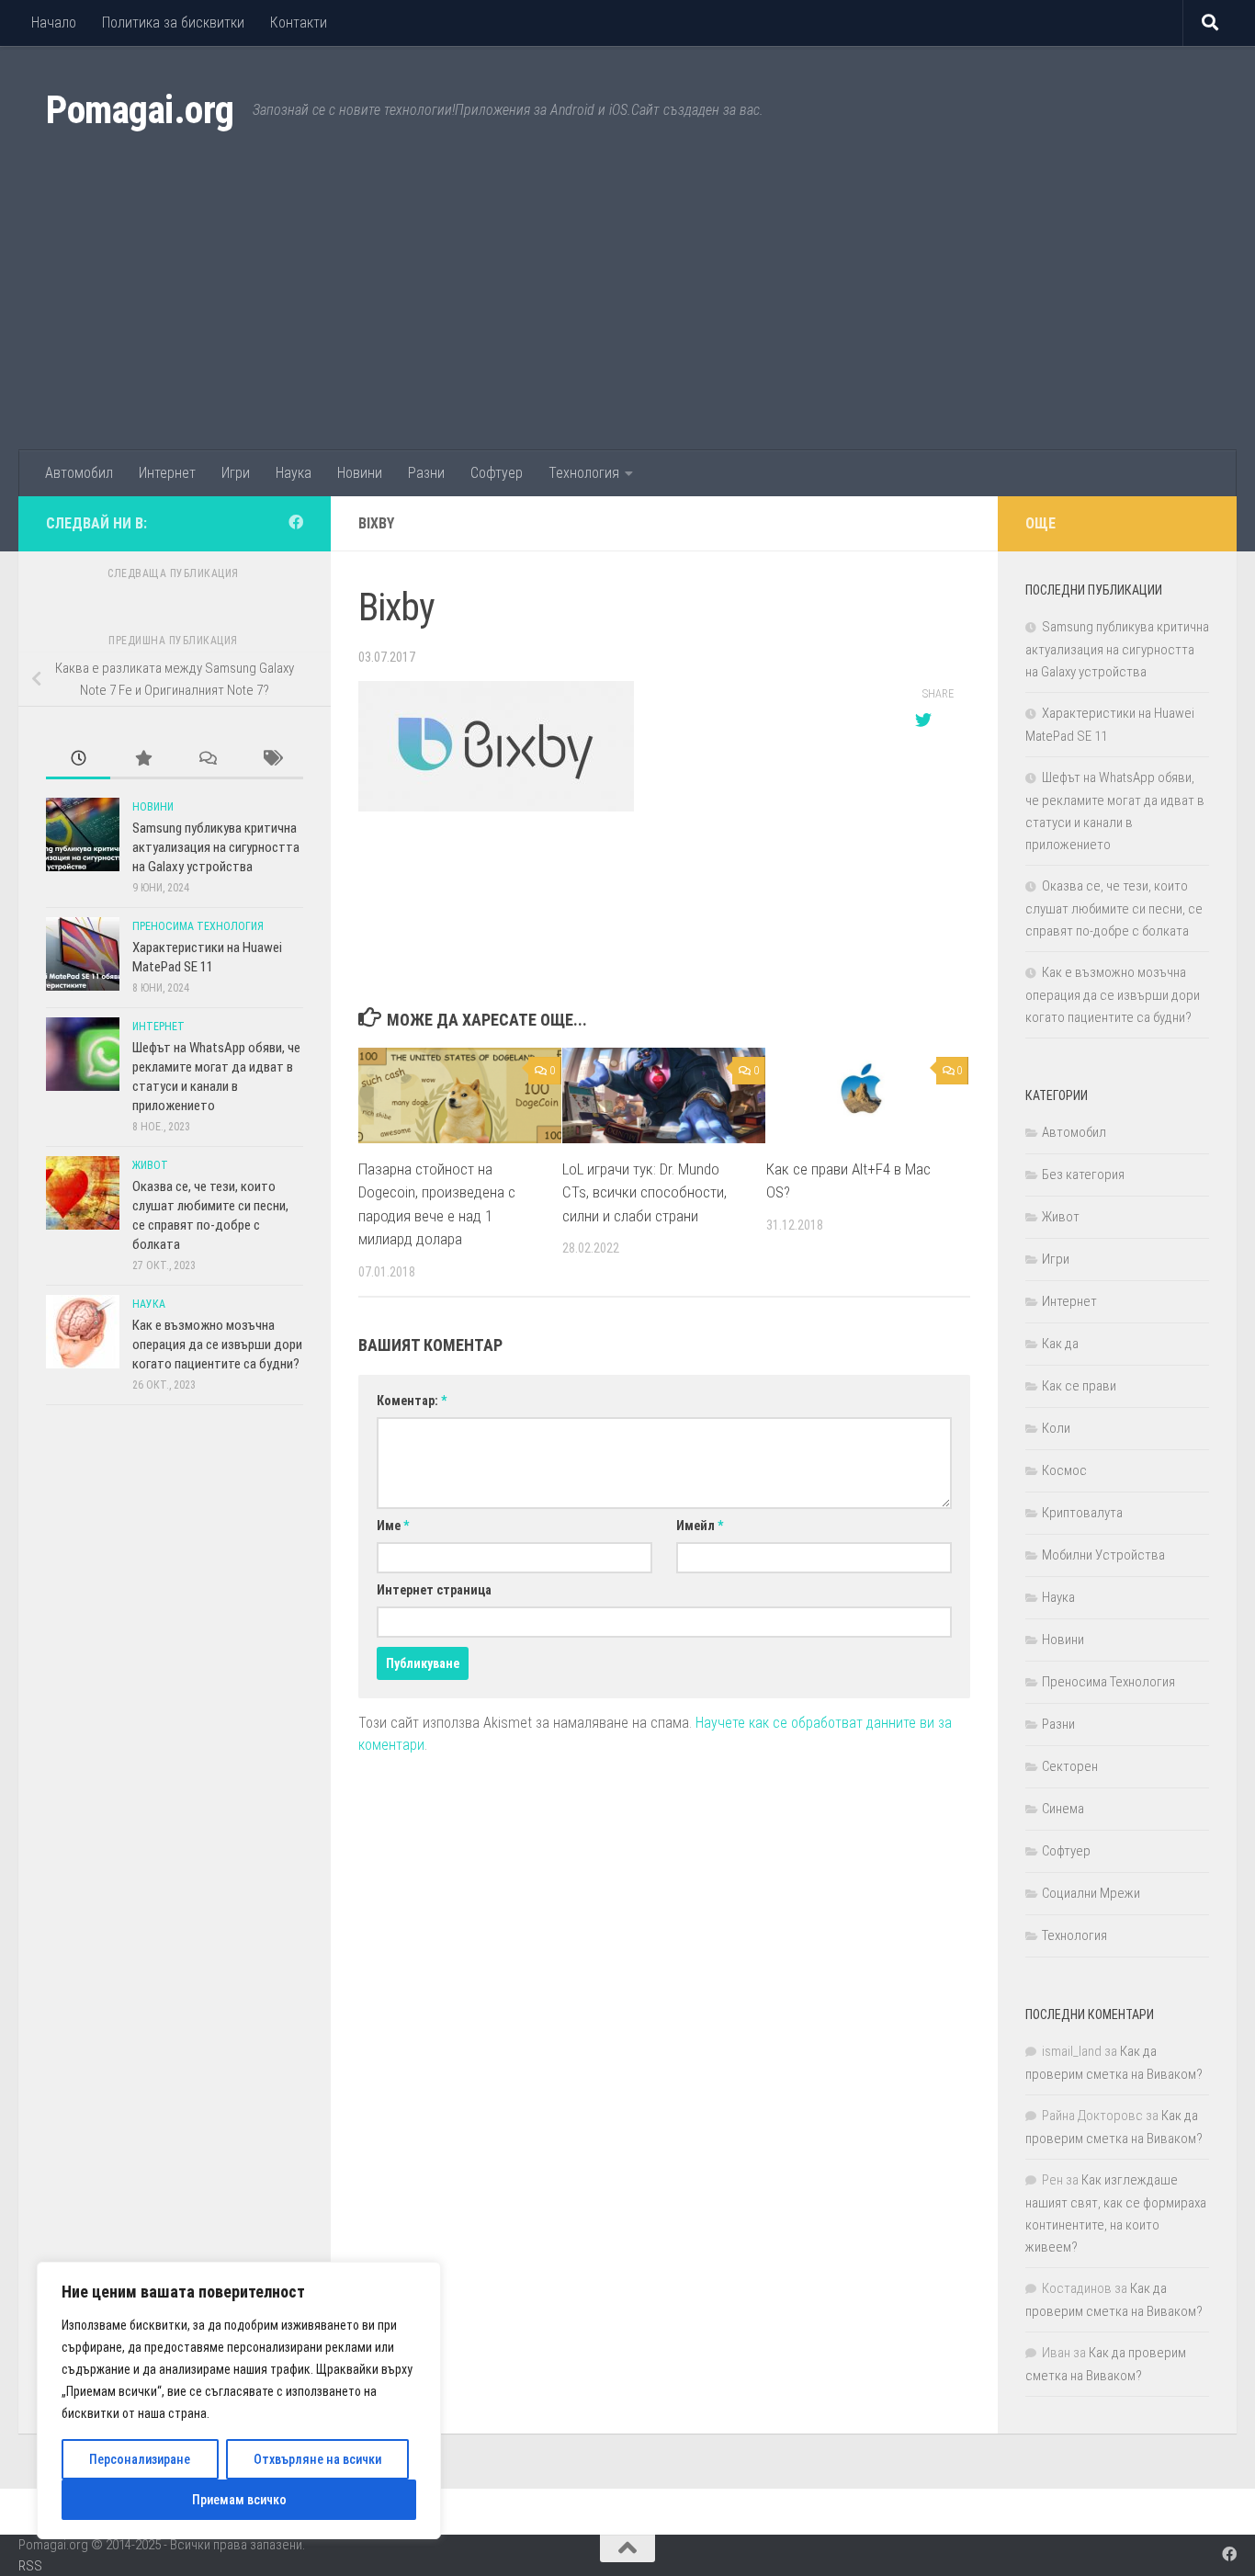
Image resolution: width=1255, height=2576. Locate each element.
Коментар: (412, 1401)
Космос (1064, 1470)
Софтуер (497, 473)
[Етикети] (271, 760)
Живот (150, 1165)
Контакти (299, 23)
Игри (236, 473)
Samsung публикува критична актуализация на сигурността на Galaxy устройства (216, 847)
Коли (1056, 1428)
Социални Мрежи (1091, 1893)
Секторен (1070, 1766)
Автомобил (79, 473)
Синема (1063, 1809)
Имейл (700, 1526)
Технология (584, 473)
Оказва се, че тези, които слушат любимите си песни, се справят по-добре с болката (1114, 908)
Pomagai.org (140, 110)
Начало (54, 23)
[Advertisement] (627, 312)
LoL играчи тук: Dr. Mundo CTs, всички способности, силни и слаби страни (644, 1192)
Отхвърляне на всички (317, 2459)
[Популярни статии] (142, 760)
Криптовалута (1082, 1513)
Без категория (1083, 1175)
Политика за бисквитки (173, 23)
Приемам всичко (239, 2500)
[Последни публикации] (78, 760)
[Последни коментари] (207, 760)
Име (393, 1526)
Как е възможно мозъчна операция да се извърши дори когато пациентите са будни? (217, 1345)
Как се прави (1079, 1386)
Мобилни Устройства (1103, 1555)
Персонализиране (140, 2459)
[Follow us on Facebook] (296, 522)
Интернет (167, 473)
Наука (294, 473)
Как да (1060, 1344)
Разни (426, 473)
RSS (30, 2566)
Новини (360, 473)
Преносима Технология (198, 926)
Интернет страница (434, 1590)
